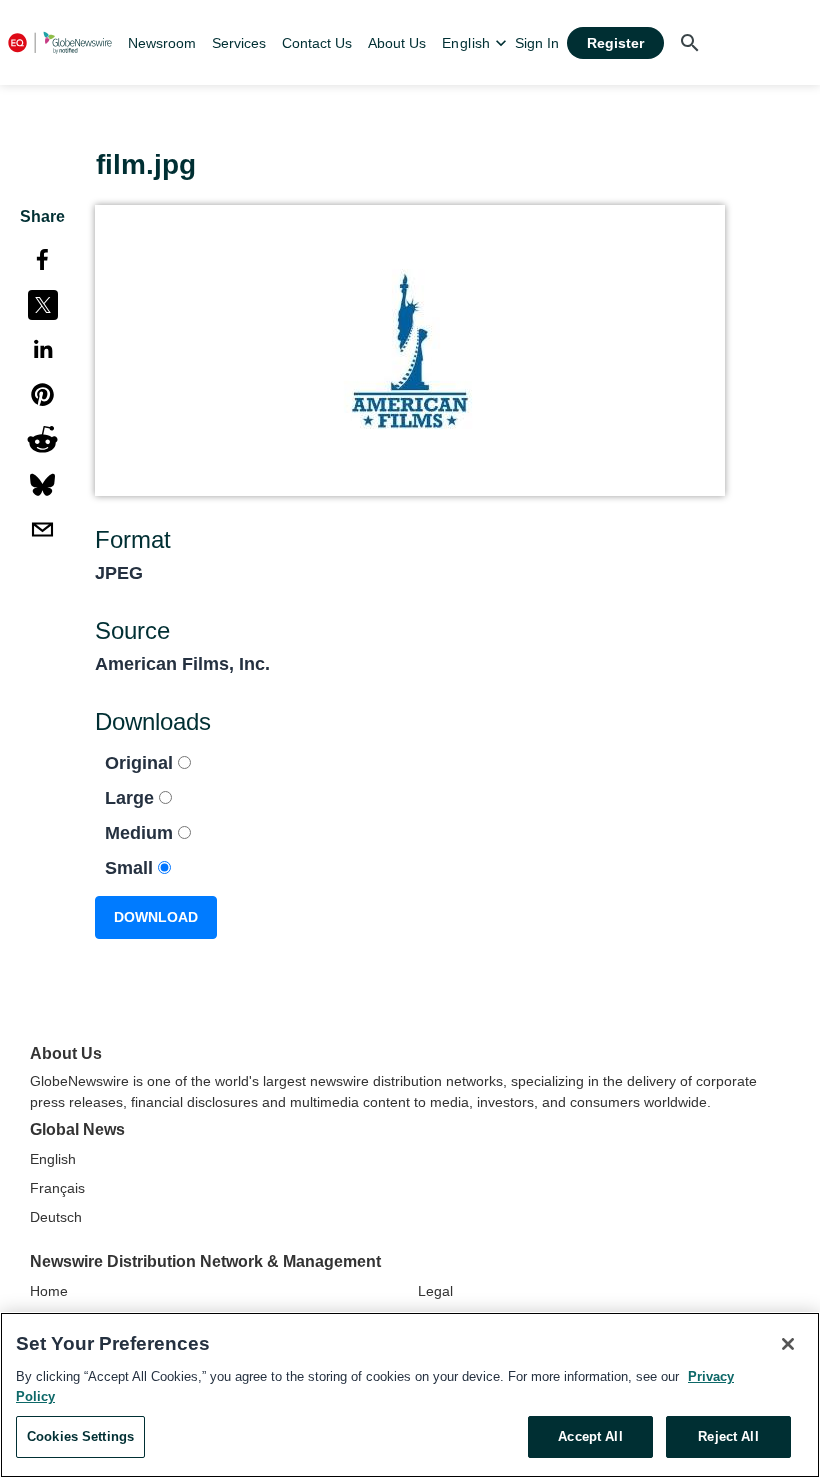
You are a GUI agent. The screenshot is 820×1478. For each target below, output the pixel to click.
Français (57, 1188)
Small (131, 868)
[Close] (788, 1344)
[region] (410, 1395)
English (53, 1159)
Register (615, 43)
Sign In (537, 43)
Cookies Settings (80, 1436)
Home (49, 1291)
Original (141, 763)
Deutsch (56, 1217)
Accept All (590, 1436)
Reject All (728, 1436)
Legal (435, 1291)
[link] (162, 43)
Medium (141, 833)
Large (132, 798)
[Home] (60, 42)
